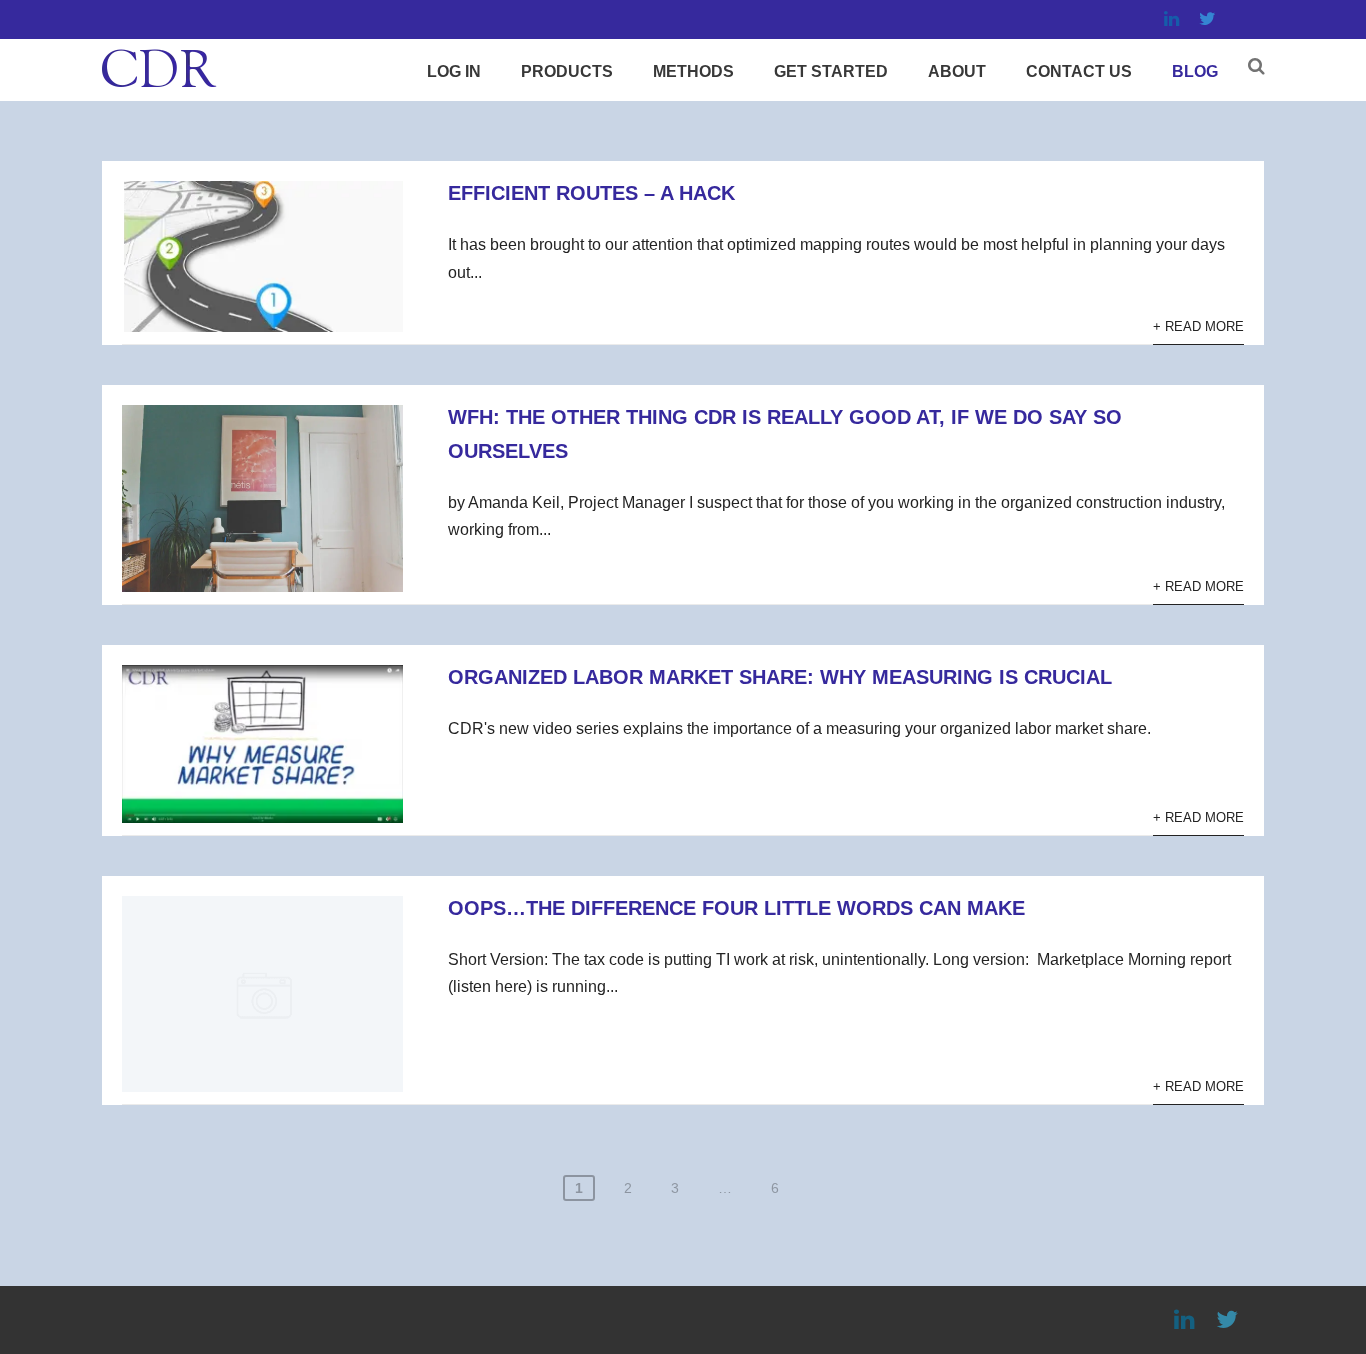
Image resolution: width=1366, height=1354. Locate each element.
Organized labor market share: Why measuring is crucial (780, 677)
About (957, 71)
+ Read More (1198, 326)
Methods (693, 71)
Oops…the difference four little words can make (736, 908)
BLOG (1195, 71)
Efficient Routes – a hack (591, 193)
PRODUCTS (567, 71)
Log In (454, 71)
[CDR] (159, 91)
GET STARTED (831, 71)
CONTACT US (1079, 71)
